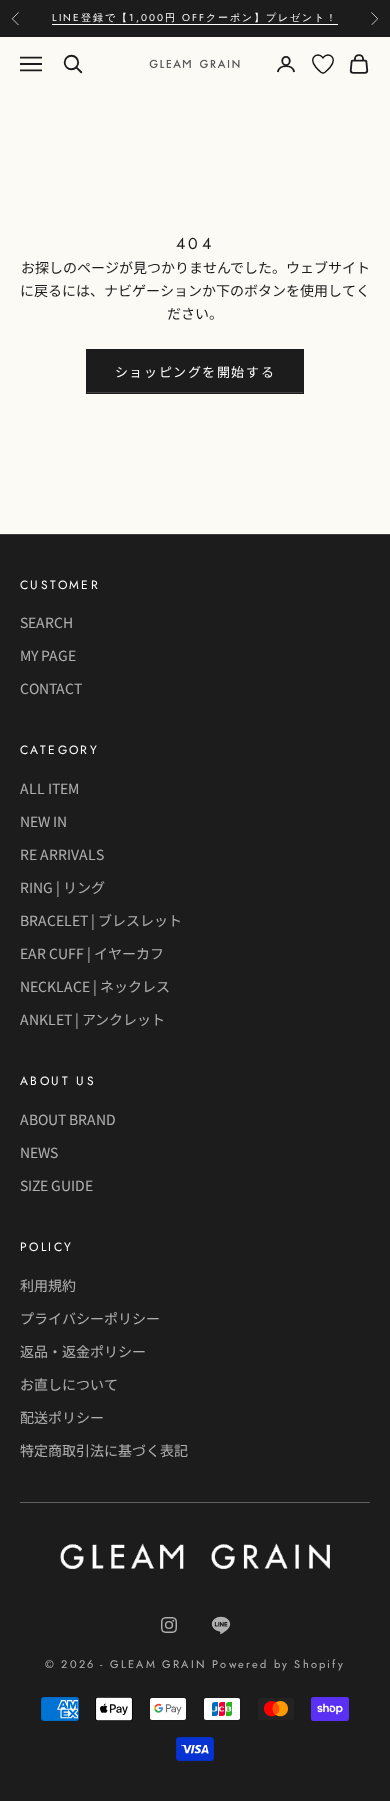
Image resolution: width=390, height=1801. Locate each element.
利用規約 (48, 1285)
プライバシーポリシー (90, 1318)
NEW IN (43, 821)
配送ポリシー (62, 1417)
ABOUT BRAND (68, 1119)
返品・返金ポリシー (83, 1351)
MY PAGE (48, 655)
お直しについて (69, 1384)
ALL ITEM (49, 788)
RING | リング (62, 887)
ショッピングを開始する (195, 371)
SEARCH (46, 622)
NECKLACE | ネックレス (95, 986)
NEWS (39, 1152)
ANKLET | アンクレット (92, 1019)
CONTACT (51, 688)
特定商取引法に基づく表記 (104, 1450)
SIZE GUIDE (56, 1185)
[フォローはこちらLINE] (221, 1625)
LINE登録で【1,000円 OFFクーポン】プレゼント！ (195, 17)
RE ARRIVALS (62, 854)
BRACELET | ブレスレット (101, 920)
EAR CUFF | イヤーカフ (92, 953)
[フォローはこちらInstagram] (169, 1625)
